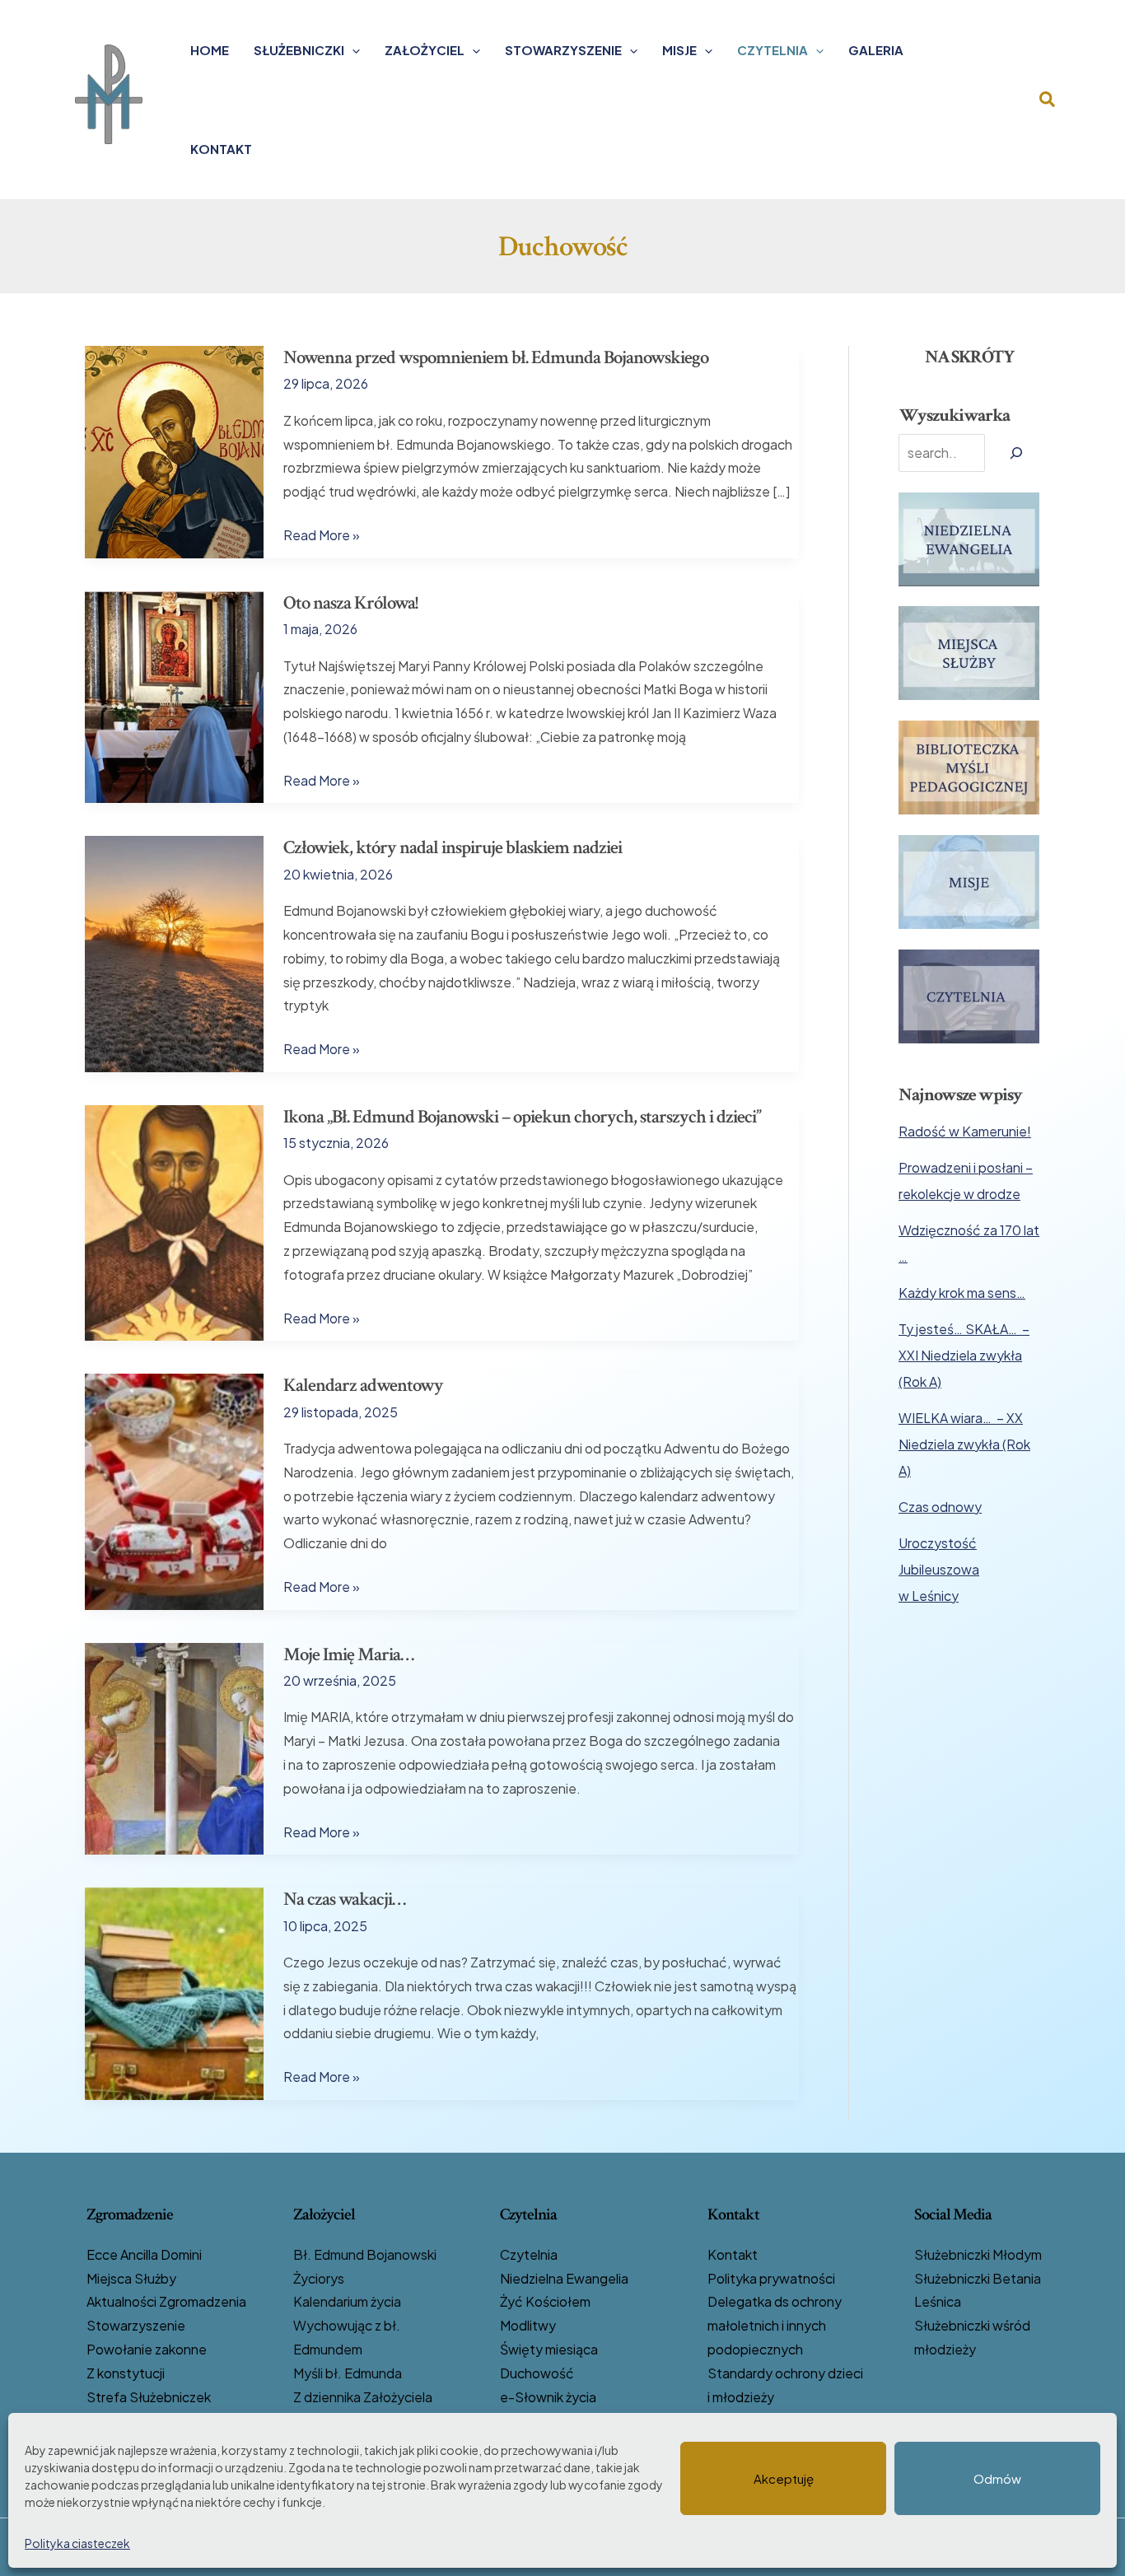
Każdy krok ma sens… (962, 1293)
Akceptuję (784, 2478)
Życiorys (319, 2278)
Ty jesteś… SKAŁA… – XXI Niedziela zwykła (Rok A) (964, 1355)
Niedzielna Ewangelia (564, 2278)
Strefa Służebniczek (149, 2397)
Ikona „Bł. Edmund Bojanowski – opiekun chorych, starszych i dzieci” (522, 1117)
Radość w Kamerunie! (965, 1131)
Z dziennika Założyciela (363, 2397)
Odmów (997, 2478)
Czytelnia (773, 50)
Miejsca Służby (131, 2278)
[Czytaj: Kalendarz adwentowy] (174, 1490)
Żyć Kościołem (545, 2301)
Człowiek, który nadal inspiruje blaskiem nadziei (453, 847)
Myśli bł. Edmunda (348, 2373)
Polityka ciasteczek (77, 2543)
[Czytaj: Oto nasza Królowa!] (174, 695)
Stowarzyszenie (563, 50)
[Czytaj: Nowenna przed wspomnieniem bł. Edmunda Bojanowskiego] (174, 450)
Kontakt (221, 149)
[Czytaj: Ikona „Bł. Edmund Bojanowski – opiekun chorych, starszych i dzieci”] (174, 1221)
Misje (679, 50)
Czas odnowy (940, 1507)
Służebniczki (299, 50)
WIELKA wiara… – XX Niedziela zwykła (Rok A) (964, 1444)
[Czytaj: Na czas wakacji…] (174, 1992)
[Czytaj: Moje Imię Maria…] (174, 1747)
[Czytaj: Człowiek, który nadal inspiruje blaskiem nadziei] (174, 952)
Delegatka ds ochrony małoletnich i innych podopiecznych (775, 2325)
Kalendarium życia (347, 2301)
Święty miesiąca (549, 2349)
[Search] (1016, 453)
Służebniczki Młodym (978, 2254)
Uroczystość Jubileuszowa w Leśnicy (939, 1569)
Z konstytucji (126, 2373)
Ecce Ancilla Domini (144, 2254)
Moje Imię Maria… (348, 1654)
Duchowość (537, 2373)
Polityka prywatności (771, 2278)
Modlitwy (528, 2325)
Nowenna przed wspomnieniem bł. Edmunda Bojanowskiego (496, 357)
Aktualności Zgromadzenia (166, 2301)
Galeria (876, 50)
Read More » (322, 537)
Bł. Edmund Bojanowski (365, 2254)
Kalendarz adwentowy (363, 1385)
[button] (352, 50)
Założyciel (425, 50)
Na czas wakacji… (344, 1899)
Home (210, 50)
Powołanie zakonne (147, 2349)
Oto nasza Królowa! (350, 603)
